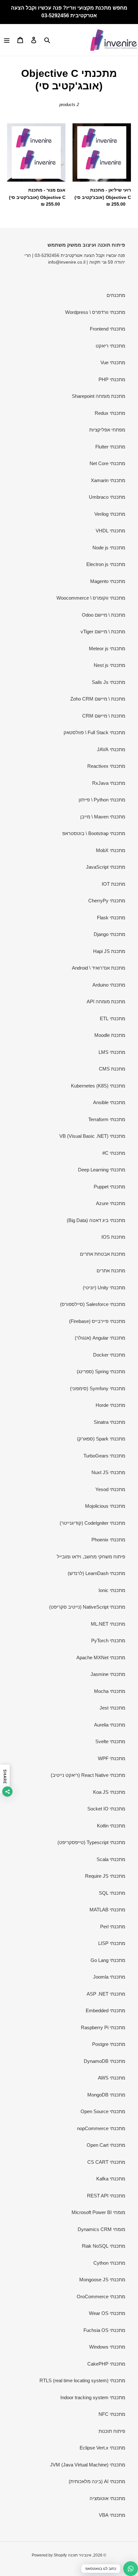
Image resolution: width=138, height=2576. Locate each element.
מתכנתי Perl (113, 1927)
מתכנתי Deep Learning (102, 1170)
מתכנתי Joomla (109, 1977)
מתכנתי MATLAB (107, 1910)
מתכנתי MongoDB (106, 2095)
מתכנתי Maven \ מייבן (103, 817)
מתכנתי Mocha (110, 1691)
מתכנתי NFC (112, 2414)
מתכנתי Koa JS (109, 1792)
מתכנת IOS (113, 1237)
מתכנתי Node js (109, 548)
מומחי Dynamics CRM (101, 2229)
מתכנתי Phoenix (108, 1540)
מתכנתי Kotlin (111, 1826)
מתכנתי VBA (112, 2515)
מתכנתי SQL (112, 1893)
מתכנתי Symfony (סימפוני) (98, 1388)
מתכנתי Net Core (107, 463)
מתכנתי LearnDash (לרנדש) (96, 1573)
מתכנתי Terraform (107, 1119)
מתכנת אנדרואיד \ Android (99, 968)
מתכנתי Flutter (110, 447)
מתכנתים (116, 295)
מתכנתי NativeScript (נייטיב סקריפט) (87, 1607)
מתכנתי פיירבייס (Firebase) (97, 1321)
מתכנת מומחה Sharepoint (99, 396)
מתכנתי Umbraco (107, 497)
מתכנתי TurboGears (104, 1456)
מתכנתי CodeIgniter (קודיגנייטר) (92, 1523)
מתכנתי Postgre (109, 2044)
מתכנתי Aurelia (110, 1725)
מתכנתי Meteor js (107, 648)
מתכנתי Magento (108, 581)
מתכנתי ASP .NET (106, 1994)
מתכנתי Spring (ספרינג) (101, 1371)
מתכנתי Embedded (105, 2010)
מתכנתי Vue (113, 362)
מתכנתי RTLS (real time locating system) (82, 2380)
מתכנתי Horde (110, 1405)
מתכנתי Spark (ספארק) (101, 1439)
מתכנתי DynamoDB (104, 2061)
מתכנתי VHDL (110, 531)
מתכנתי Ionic (112, 1590)
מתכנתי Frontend (108, 329)
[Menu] (7, 40)
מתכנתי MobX (111, 850)
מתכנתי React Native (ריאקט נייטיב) (88, 1775)
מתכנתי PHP (112, 379)
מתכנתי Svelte (110, 1741)
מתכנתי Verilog (110, 514)
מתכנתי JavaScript (106, 867)
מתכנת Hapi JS (109, 951)
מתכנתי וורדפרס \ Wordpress (95, 312)
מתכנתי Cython (109, 2263)
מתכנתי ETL (112, 1018)
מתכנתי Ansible (109, 1102)
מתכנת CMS (112, 1069)
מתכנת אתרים (111, 1271)
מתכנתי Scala (111, 1859)
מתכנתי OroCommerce (101, 2297)
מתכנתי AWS (112, 2078)
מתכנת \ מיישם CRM (104, 716)
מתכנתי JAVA (111, 749)
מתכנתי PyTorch (108, 1641)
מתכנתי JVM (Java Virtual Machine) (88, 2465)
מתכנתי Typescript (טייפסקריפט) (91, 1842)
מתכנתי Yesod (110, 1489)
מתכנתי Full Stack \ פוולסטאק (94, 732)
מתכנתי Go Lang (108, 1960)
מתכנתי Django (109, 934)
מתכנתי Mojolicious (105, 1506)
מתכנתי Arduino (109, 985)
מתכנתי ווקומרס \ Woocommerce (91, 598)
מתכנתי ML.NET (108, 1624)
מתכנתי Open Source (103, 2111)
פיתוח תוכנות (112, 2431)
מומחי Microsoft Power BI (98, 2212)
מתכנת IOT (113, 884)
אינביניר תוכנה (80, 2555)
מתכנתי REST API (106, 2196)
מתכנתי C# (114, 1153)
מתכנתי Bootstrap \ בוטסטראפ (94, 833)
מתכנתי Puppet (109, 1187)
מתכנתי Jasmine (108, 1674)
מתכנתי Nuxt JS (108, 1472)
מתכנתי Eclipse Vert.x (102, 2448)
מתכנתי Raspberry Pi (103, 2027)
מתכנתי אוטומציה (107, 2498)
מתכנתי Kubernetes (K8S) (98, 1086)
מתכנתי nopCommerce (101, 2128)
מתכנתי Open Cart (106, 2145)
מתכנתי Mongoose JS (102, 2280)
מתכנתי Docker (109, 1355)
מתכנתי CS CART (106, 2162)
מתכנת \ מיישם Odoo (103, 615)
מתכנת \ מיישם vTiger (103, 632)
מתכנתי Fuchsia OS (104, 2330)
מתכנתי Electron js (106, 564)
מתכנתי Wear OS (107, 2313)
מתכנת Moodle (110, 1035)
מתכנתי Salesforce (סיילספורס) (93, 1304)
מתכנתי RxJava (109, 783)
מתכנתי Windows (107, 2347)
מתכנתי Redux (110, 413)
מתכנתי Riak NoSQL (103, 2246)
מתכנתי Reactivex (106, 766)
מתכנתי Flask (111, 918)
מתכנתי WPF (112, 1758)
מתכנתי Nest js (109, 665)
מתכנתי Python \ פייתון (102, 800)
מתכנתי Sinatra (109, 1422)
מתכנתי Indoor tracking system (93, 2397)
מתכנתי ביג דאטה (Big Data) (96, 1220)
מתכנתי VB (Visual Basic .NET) (92, 1136)
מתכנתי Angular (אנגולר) (100, 1338)
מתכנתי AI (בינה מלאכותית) (97, 2481)
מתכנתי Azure (111, 1203)
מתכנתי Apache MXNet (101, 1657)
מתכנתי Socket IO (106, 1809)
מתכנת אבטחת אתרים (103, 1254)
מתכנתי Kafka (111, 2179)
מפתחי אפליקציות (107, 430)
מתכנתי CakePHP (106, 2364)
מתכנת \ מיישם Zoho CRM (98, 699)
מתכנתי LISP (112, 1943)
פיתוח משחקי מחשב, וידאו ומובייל (91, 1557)
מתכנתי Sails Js (108, 682)
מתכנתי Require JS (105, 1876)
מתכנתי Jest (112, 1708)
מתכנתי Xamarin (108, 480)
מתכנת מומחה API (106, 1001)
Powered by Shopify (49, 2555)
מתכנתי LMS (112, 1052)
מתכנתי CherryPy (107, 901)
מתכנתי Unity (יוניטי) (104, 1288)
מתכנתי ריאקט (110, 346)
